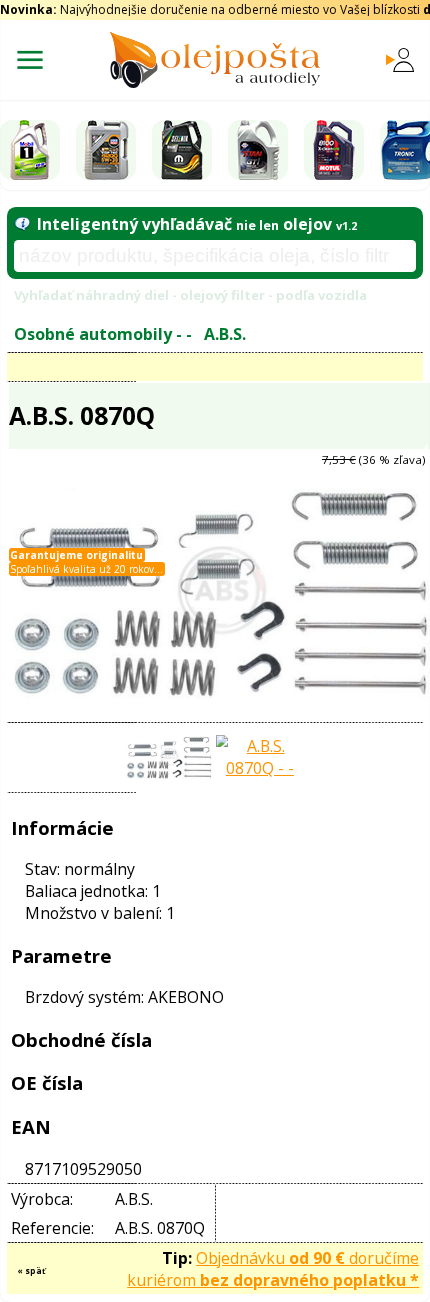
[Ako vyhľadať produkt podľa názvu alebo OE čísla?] (21, 224)
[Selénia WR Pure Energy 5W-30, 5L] (182, 150)
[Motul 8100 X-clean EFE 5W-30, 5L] (334, 150)
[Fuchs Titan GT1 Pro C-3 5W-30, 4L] (258, 150)
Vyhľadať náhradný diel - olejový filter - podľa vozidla (190, 295)
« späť (31, 1271)
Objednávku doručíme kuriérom (273, 1269)
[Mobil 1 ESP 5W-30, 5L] (30, 150)
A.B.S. (225, 334)
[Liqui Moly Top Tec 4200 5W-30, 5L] (106, 150)
